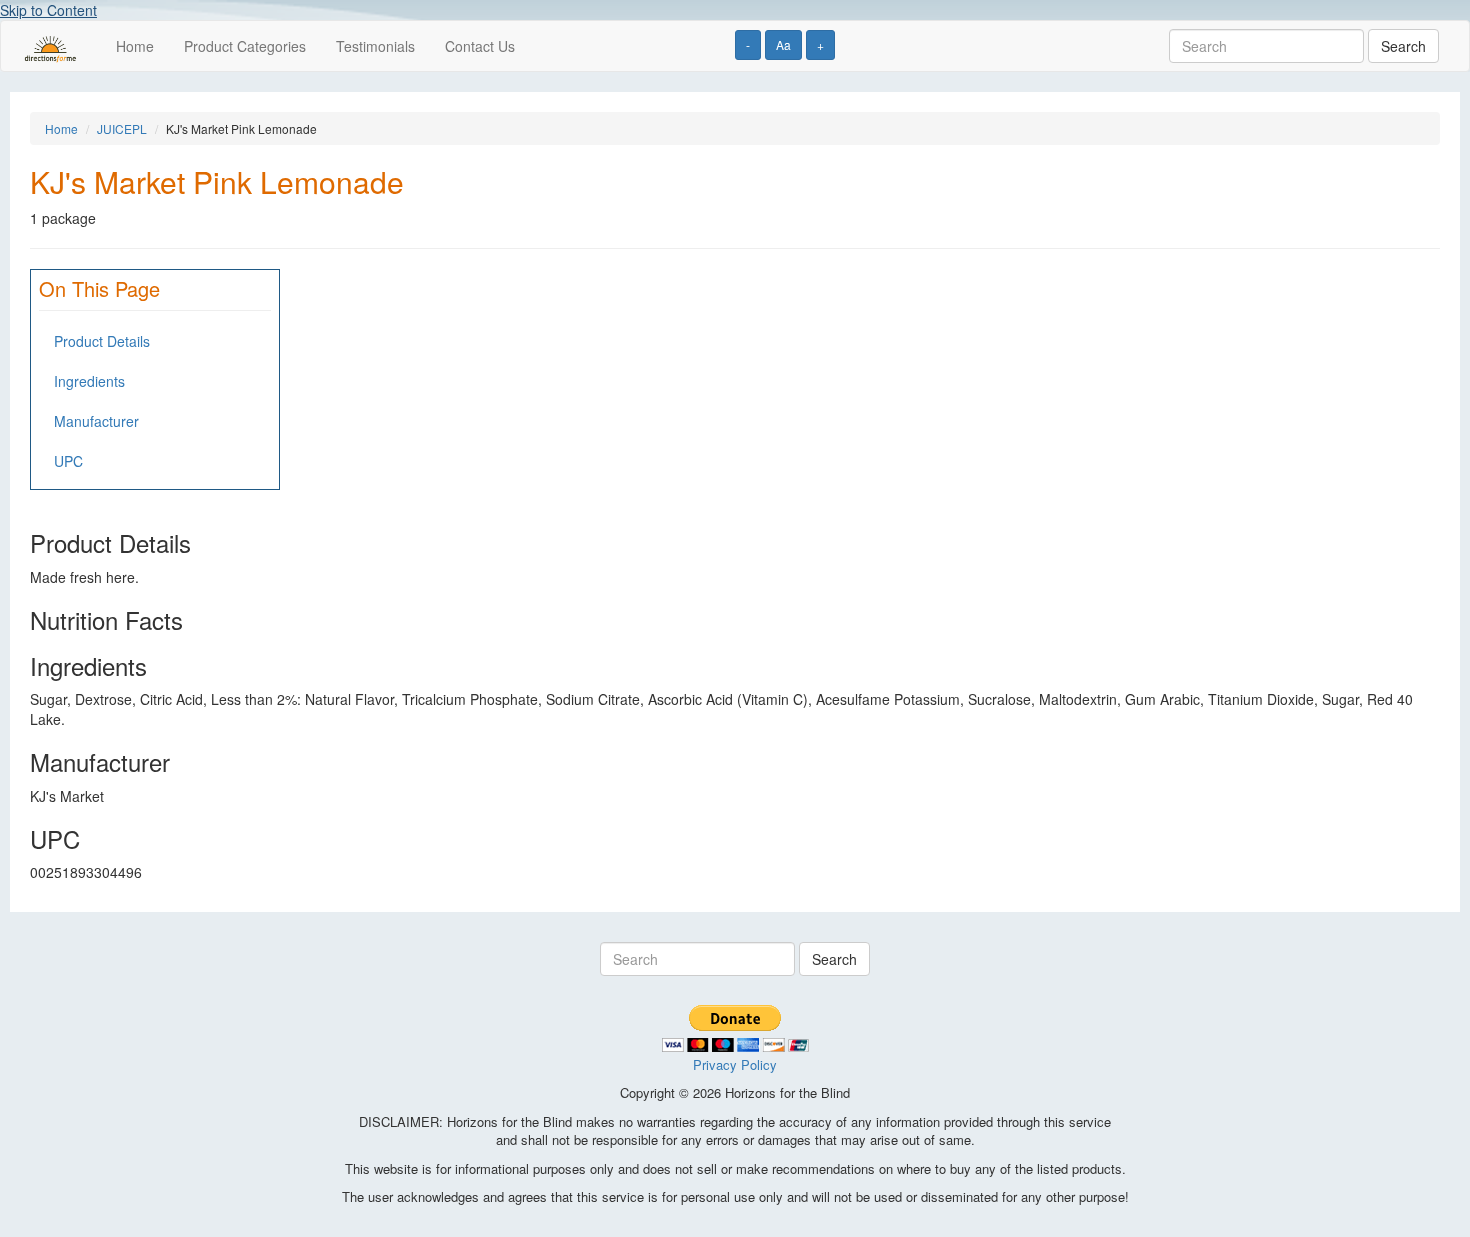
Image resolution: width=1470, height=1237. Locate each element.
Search (1403, 46)
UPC (68, 461)
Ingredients (89, 381)
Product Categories (245, 46)
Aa (783, 44)
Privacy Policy (735, 1064)
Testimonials (375, 46)
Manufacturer (96, 421)
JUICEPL (122, 128)
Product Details (102, 341)
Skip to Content (48, 10)
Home (135, 46)
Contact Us (480, 46)
